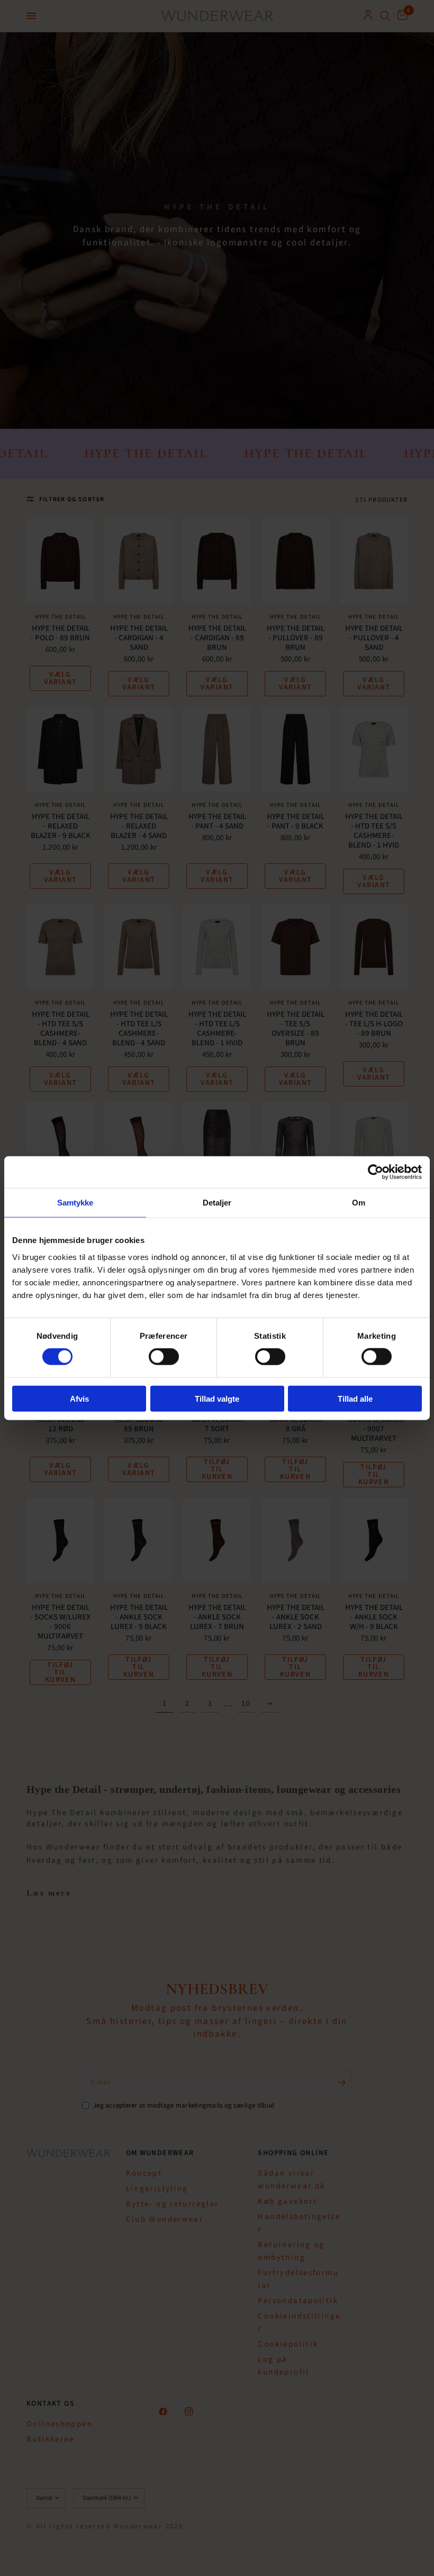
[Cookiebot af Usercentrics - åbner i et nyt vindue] (376, 1172)
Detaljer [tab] (217, 1203)
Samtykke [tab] (75, 1203)
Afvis (79, 1398)
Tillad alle (355, 1398)
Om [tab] (359, 1203)
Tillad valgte (217, 1398)
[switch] (164, 1357)
